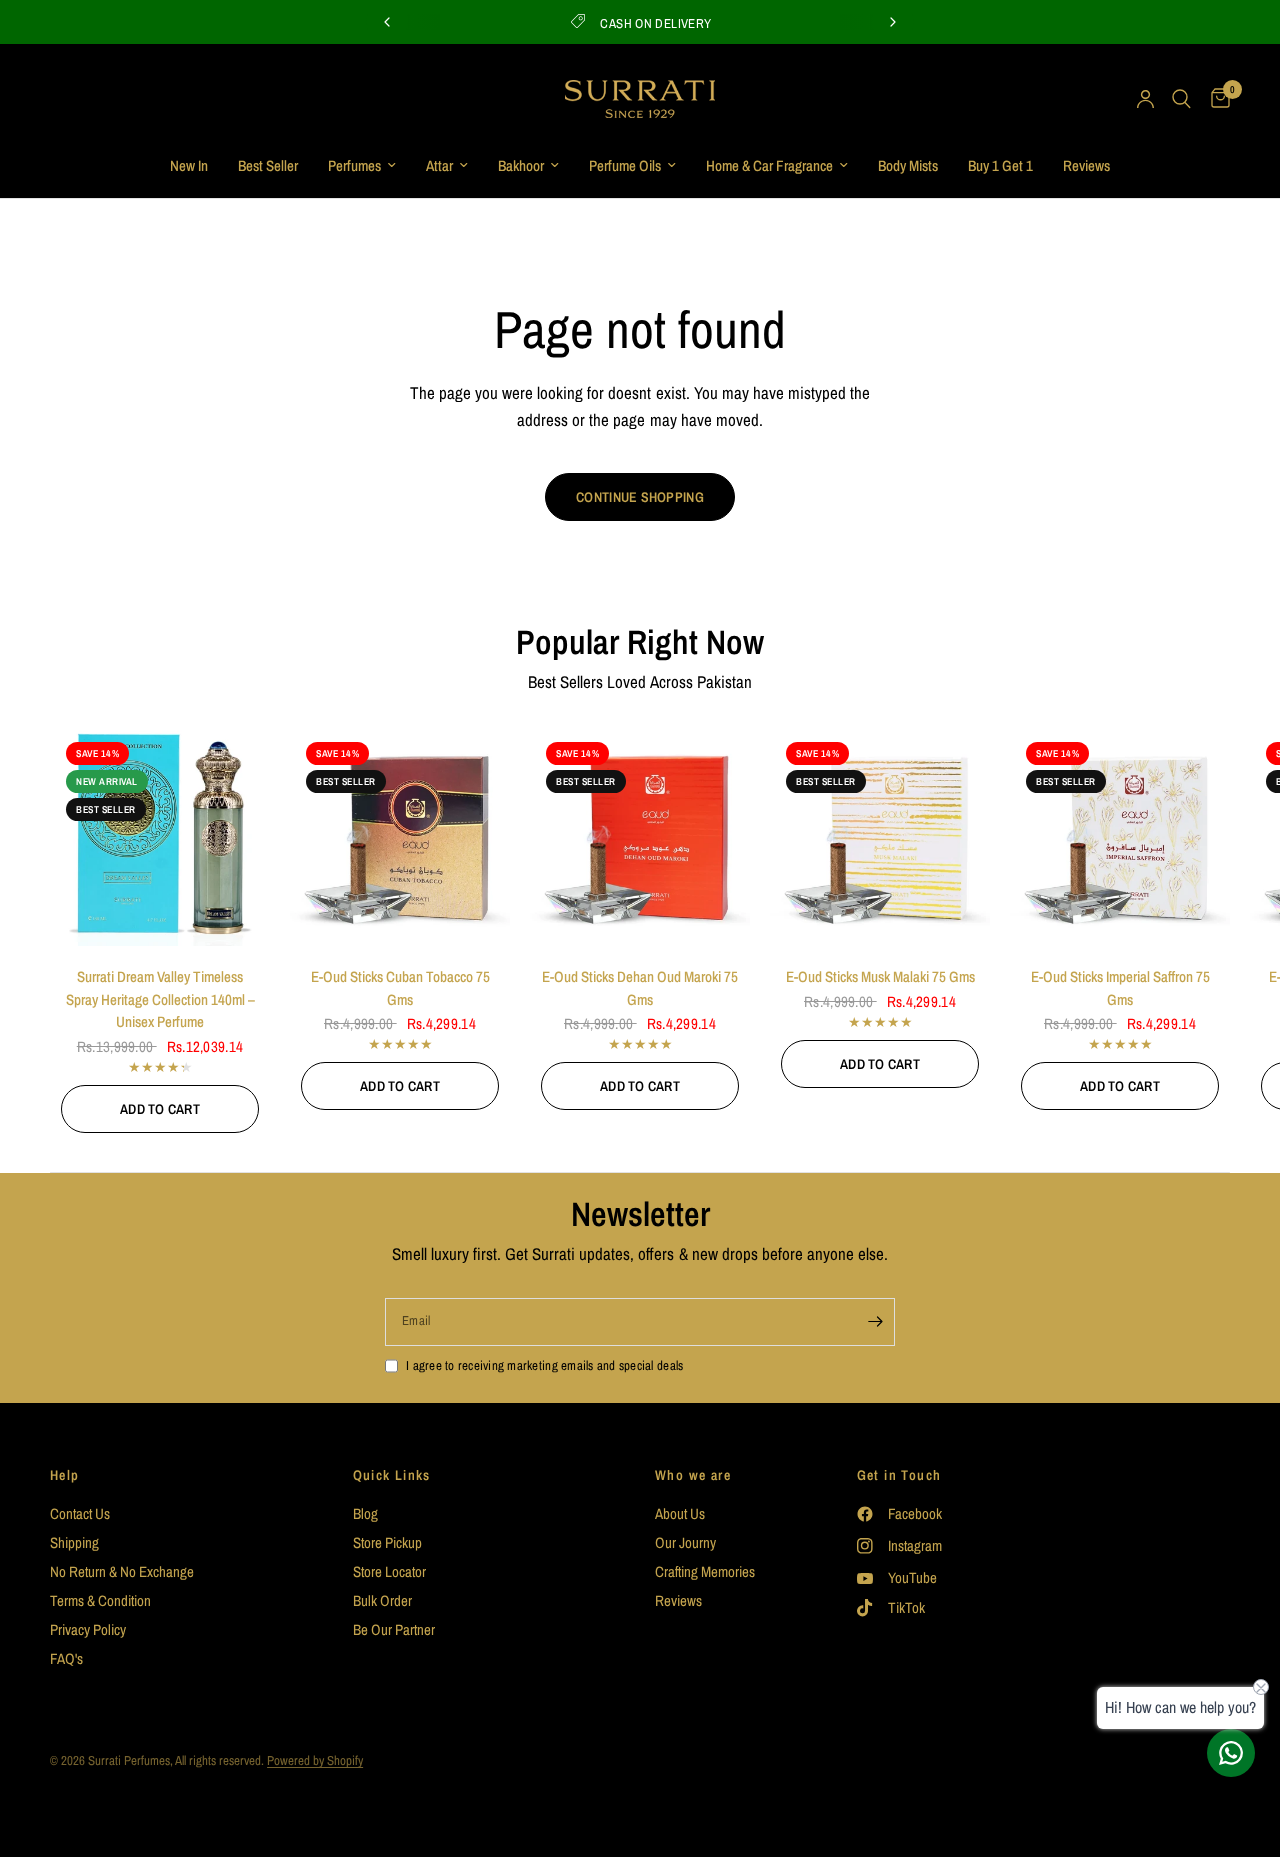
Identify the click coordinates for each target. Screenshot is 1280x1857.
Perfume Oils (625, 165)
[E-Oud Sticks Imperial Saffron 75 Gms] (1120, 836)
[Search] (1181, 99)
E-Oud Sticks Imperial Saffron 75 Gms (1120, 988)
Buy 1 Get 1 (1000, 165)
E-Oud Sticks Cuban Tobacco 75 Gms (400, 988)
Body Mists (908, 165)
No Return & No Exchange (122, 1571)
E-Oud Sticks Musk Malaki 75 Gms (880, 976)
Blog (365, 1513)
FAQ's (66, 1658)
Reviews (1086, 165)
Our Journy (685, 1542)
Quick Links (392, 1475)
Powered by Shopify (315, 1760)
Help (65, 1475)
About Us (680, 1513)
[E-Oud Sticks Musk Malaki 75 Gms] (880, 836)
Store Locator (389, 1571)
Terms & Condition (100, 1600)
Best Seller (268, 165)
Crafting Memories (705, 1571)
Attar (439, 165)
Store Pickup (387, 1542)
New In (189, 165)
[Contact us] (1231, 1753)
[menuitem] (189, 166)
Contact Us (80, 1513)
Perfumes (354, 165)
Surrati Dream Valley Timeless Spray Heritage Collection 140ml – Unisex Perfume (160, 999)
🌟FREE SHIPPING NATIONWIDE (670, 23)
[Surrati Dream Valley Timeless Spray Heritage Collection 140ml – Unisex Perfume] (160, 836)
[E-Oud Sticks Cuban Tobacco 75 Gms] (400, 836)
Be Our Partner (394, 1629)
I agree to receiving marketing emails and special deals (544, 1365)
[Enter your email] (875, 1322)
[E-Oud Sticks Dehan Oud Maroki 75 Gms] (640, 836)
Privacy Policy (88, 1629)
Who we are (693, 1475)
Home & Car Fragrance (769, 165)
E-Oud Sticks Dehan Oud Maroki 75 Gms (640, 988)
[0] (1215, 99)
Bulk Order (382, 1600)
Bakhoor (521, 165)
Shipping (74, 1542)
